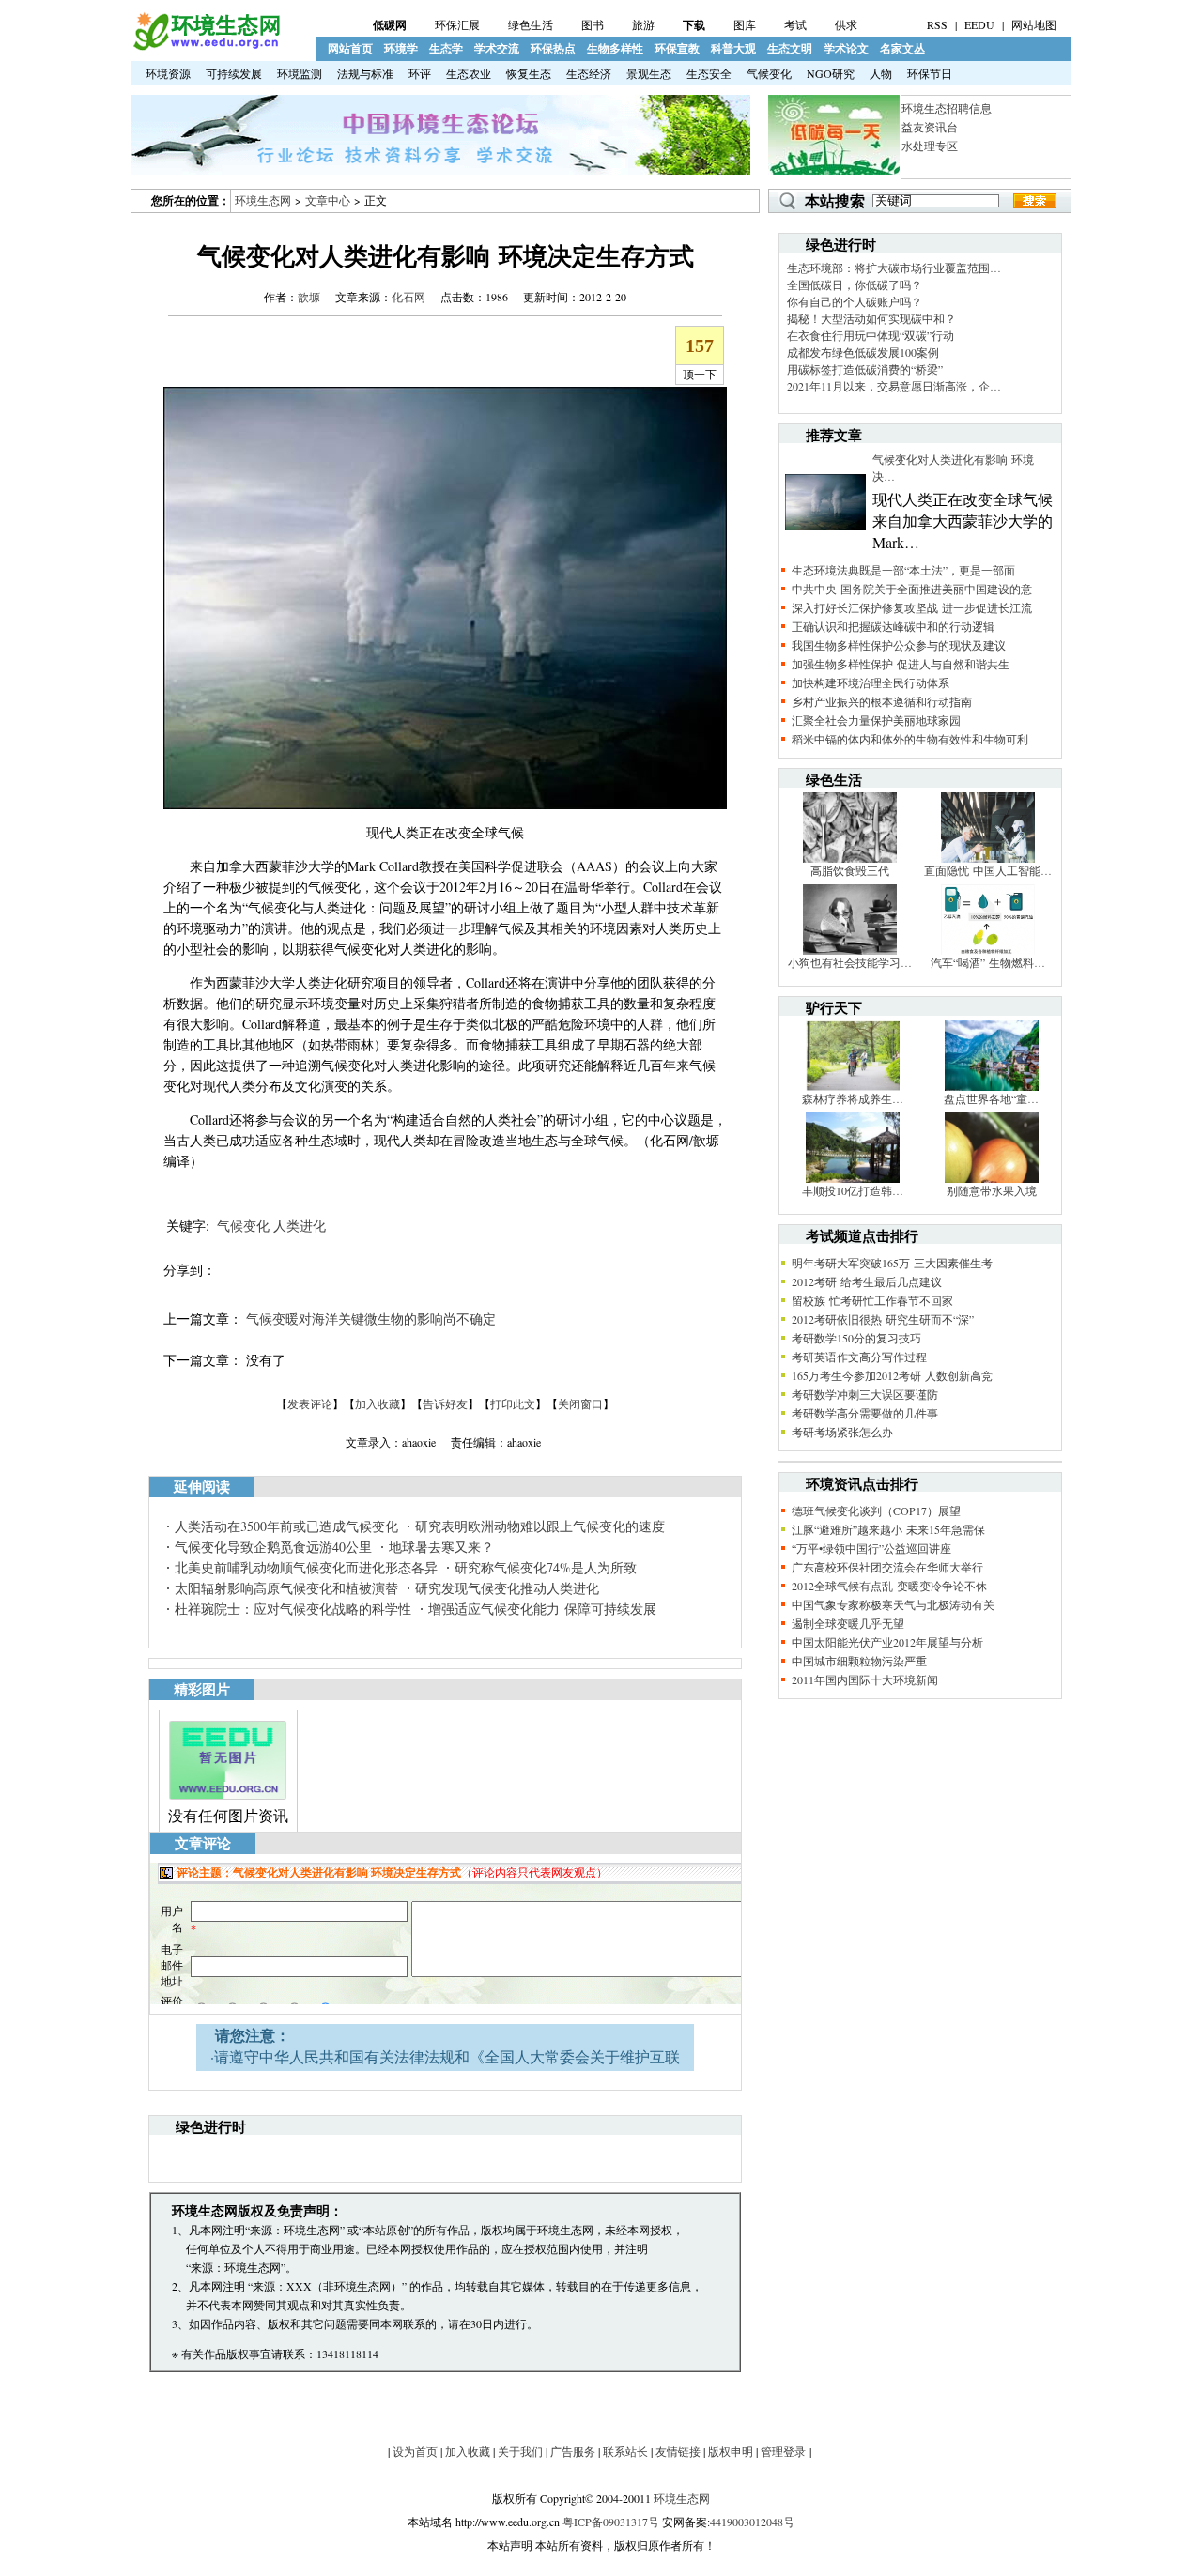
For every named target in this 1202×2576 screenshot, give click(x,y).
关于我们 (520, 2451)
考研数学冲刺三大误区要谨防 (865, 1394)
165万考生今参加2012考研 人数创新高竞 (892, 1375)
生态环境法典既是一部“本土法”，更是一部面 (903, 570)
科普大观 (733, 48)
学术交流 (497, 48)
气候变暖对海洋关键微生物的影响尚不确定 (371, 1319)
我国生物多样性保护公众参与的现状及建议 (899, 645)
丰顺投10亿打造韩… (853, 1190)
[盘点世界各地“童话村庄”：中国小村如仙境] (992, 1086)
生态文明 (790, 48)
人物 (881, 73)
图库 (745, 24)
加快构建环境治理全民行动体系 (871, 682)
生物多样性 (615, 48)
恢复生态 (529, 73)
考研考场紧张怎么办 (842, 1432)
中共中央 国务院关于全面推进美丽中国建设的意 (912, 589)
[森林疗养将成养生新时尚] (853, 1086)
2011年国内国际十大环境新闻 (865, 1679)
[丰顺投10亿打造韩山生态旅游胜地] (853, 1178)
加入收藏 (378, 1403)
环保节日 (930, 73)
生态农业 (469, 73)
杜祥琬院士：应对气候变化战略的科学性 (293, 1609)
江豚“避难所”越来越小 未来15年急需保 (888, 1529)
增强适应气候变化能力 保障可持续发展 (542, 1609)
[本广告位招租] (440, 170)
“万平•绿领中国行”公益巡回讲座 (871, 1548)
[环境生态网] (206, 46)
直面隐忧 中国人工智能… (988, 870)
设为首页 (415, 2451)
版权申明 (731, 2451)
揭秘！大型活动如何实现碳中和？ (871, 318)
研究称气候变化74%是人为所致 (546, 1567)
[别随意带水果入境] (992, 1178)
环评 (420, 73)
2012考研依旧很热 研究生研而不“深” (883, 1319)
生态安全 (709, 73)
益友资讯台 (930, 127)
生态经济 (589, 73)
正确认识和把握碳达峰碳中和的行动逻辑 (893, 626)
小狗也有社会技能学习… (850, 962)
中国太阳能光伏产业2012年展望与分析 (887, 1642)
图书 (593, 24)
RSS (937, 24)
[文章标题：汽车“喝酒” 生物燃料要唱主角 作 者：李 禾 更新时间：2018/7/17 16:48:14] (988, 950)
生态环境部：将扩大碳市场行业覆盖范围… (894, 268)
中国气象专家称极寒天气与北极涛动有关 (893, 1604)
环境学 (401, 48)
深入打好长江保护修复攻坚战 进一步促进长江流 (912, 607)
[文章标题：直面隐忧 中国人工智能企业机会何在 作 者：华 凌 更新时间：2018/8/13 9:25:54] (988, 858)
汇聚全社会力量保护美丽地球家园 (876, 720)
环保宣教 (677, 48)
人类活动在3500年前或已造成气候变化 (286, 1526)
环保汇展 (457, 24)
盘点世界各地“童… (991, 1098)
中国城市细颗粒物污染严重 (859, 1661)
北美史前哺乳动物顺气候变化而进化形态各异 (306, 1567)
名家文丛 (902, 48)
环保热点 (553, 48)
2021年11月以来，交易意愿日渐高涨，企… (894, 386)
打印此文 (513, 1403)
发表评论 (310, 1403)
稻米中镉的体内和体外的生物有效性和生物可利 (910, 739)
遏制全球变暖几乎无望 (848, 1623)
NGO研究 (831, 73)
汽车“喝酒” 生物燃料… (988, 962)
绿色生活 (531, 24)
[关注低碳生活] (834, 170)
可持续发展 (234, 73)
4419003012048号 (752, 2522)
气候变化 (769, 73)
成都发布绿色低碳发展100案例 (863, 352)
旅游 (643, 24)
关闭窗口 (580, 1403)
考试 (795, 24)
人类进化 (300, 1226)
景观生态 (649, 73)
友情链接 (678, 2451)
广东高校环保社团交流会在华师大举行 (887, 1567)
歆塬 (309, 297)
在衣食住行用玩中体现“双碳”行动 (871, 335)
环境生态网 (263, 200)
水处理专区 (930, 146)
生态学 (446, 48)
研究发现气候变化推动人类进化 (507, 1588)
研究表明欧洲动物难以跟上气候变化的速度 (540, 1526)
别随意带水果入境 (992, 1190)
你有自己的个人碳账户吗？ (855, 301)
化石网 (408, 297)
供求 (846, 24)
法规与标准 (365, 73)
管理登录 (783, 2451)
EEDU (979, 24)
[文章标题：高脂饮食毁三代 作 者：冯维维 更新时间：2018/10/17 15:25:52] (850, 858)
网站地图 (1034, 24)
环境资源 (168, 73)
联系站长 (625, 2451)
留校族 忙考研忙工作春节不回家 (872, 1300)
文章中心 (328, 200)
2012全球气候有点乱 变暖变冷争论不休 (889, 1586)
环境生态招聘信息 (947, 108)
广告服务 (573, 2451)
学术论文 (846, 48)
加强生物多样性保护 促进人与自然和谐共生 (901, 664)
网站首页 (350, 48)
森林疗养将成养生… (853, 1098)
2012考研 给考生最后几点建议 (867, 1281)
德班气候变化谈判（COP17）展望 (876, 1510)
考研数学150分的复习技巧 (856, 1338)
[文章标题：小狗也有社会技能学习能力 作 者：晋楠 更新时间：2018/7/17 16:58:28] (850, 950)
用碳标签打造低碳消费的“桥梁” (865, 369)
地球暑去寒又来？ (441, 1547)
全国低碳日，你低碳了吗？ (855, 284)
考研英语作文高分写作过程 (859, 1357)
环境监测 (300, 73)
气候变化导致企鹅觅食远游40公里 (273, 1547)
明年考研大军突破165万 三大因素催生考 (892, 1263)
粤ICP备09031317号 (611, 2522)
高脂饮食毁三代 (850, 870)
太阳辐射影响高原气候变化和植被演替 (286, 1588)
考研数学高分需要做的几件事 (865, 1413)
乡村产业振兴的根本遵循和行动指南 (882, 701)
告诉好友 (445, 1403)
